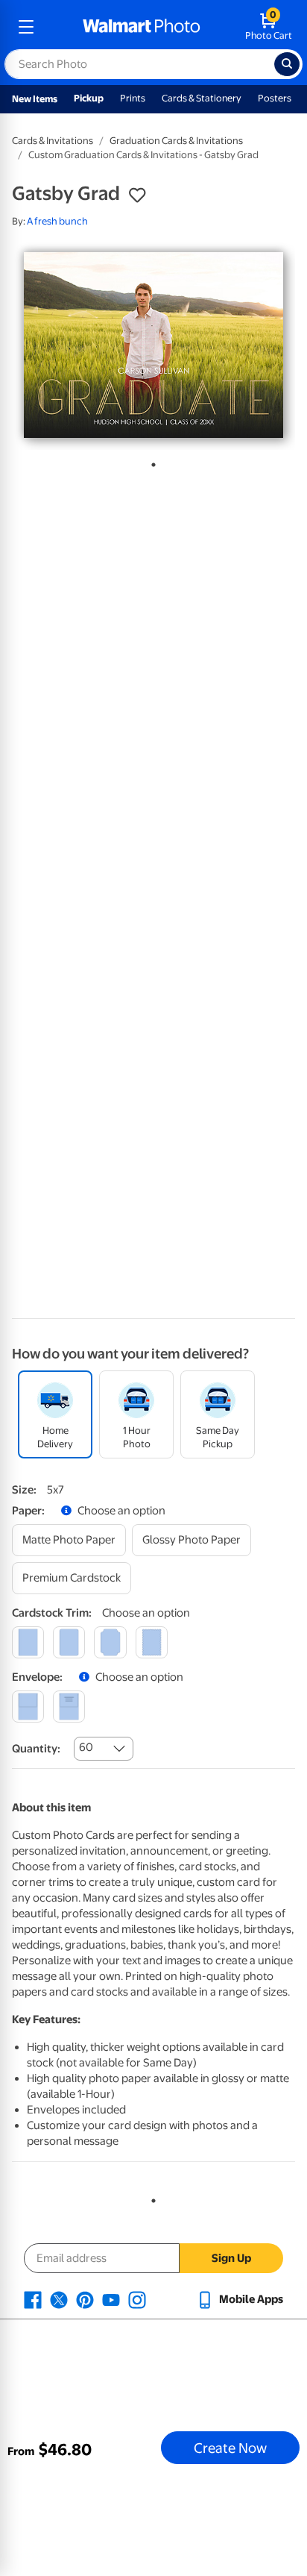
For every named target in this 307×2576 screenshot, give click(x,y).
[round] (69, 1642)
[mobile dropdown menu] (26, 27)
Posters (275, 98)
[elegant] (110, 1642)
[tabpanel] (153, 345)
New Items (35, 99)
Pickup (89, 98)
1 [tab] (151, 462)
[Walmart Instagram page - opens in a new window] (137, 2299)
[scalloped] (152, 1642)
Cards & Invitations (53, 141)
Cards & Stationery (202, 98)
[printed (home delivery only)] (69, 1707)
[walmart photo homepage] (142, 27)
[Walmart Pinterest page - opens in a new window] (85, 2299)
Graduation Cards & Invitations (176, 141)
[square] (28, 1642)
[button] (137, 195)
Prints (133, 98)
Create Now (230, 2448)
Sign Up (231, 2258)
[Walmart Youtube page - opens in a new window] (111, 2299)
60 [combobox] (86, 1747)
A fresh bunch (57, 221)
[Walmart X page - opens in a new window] (59, 2299)
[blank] (28, 1707)
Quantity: (36, 1749)
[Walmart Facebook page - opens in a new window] (33, 2299)
